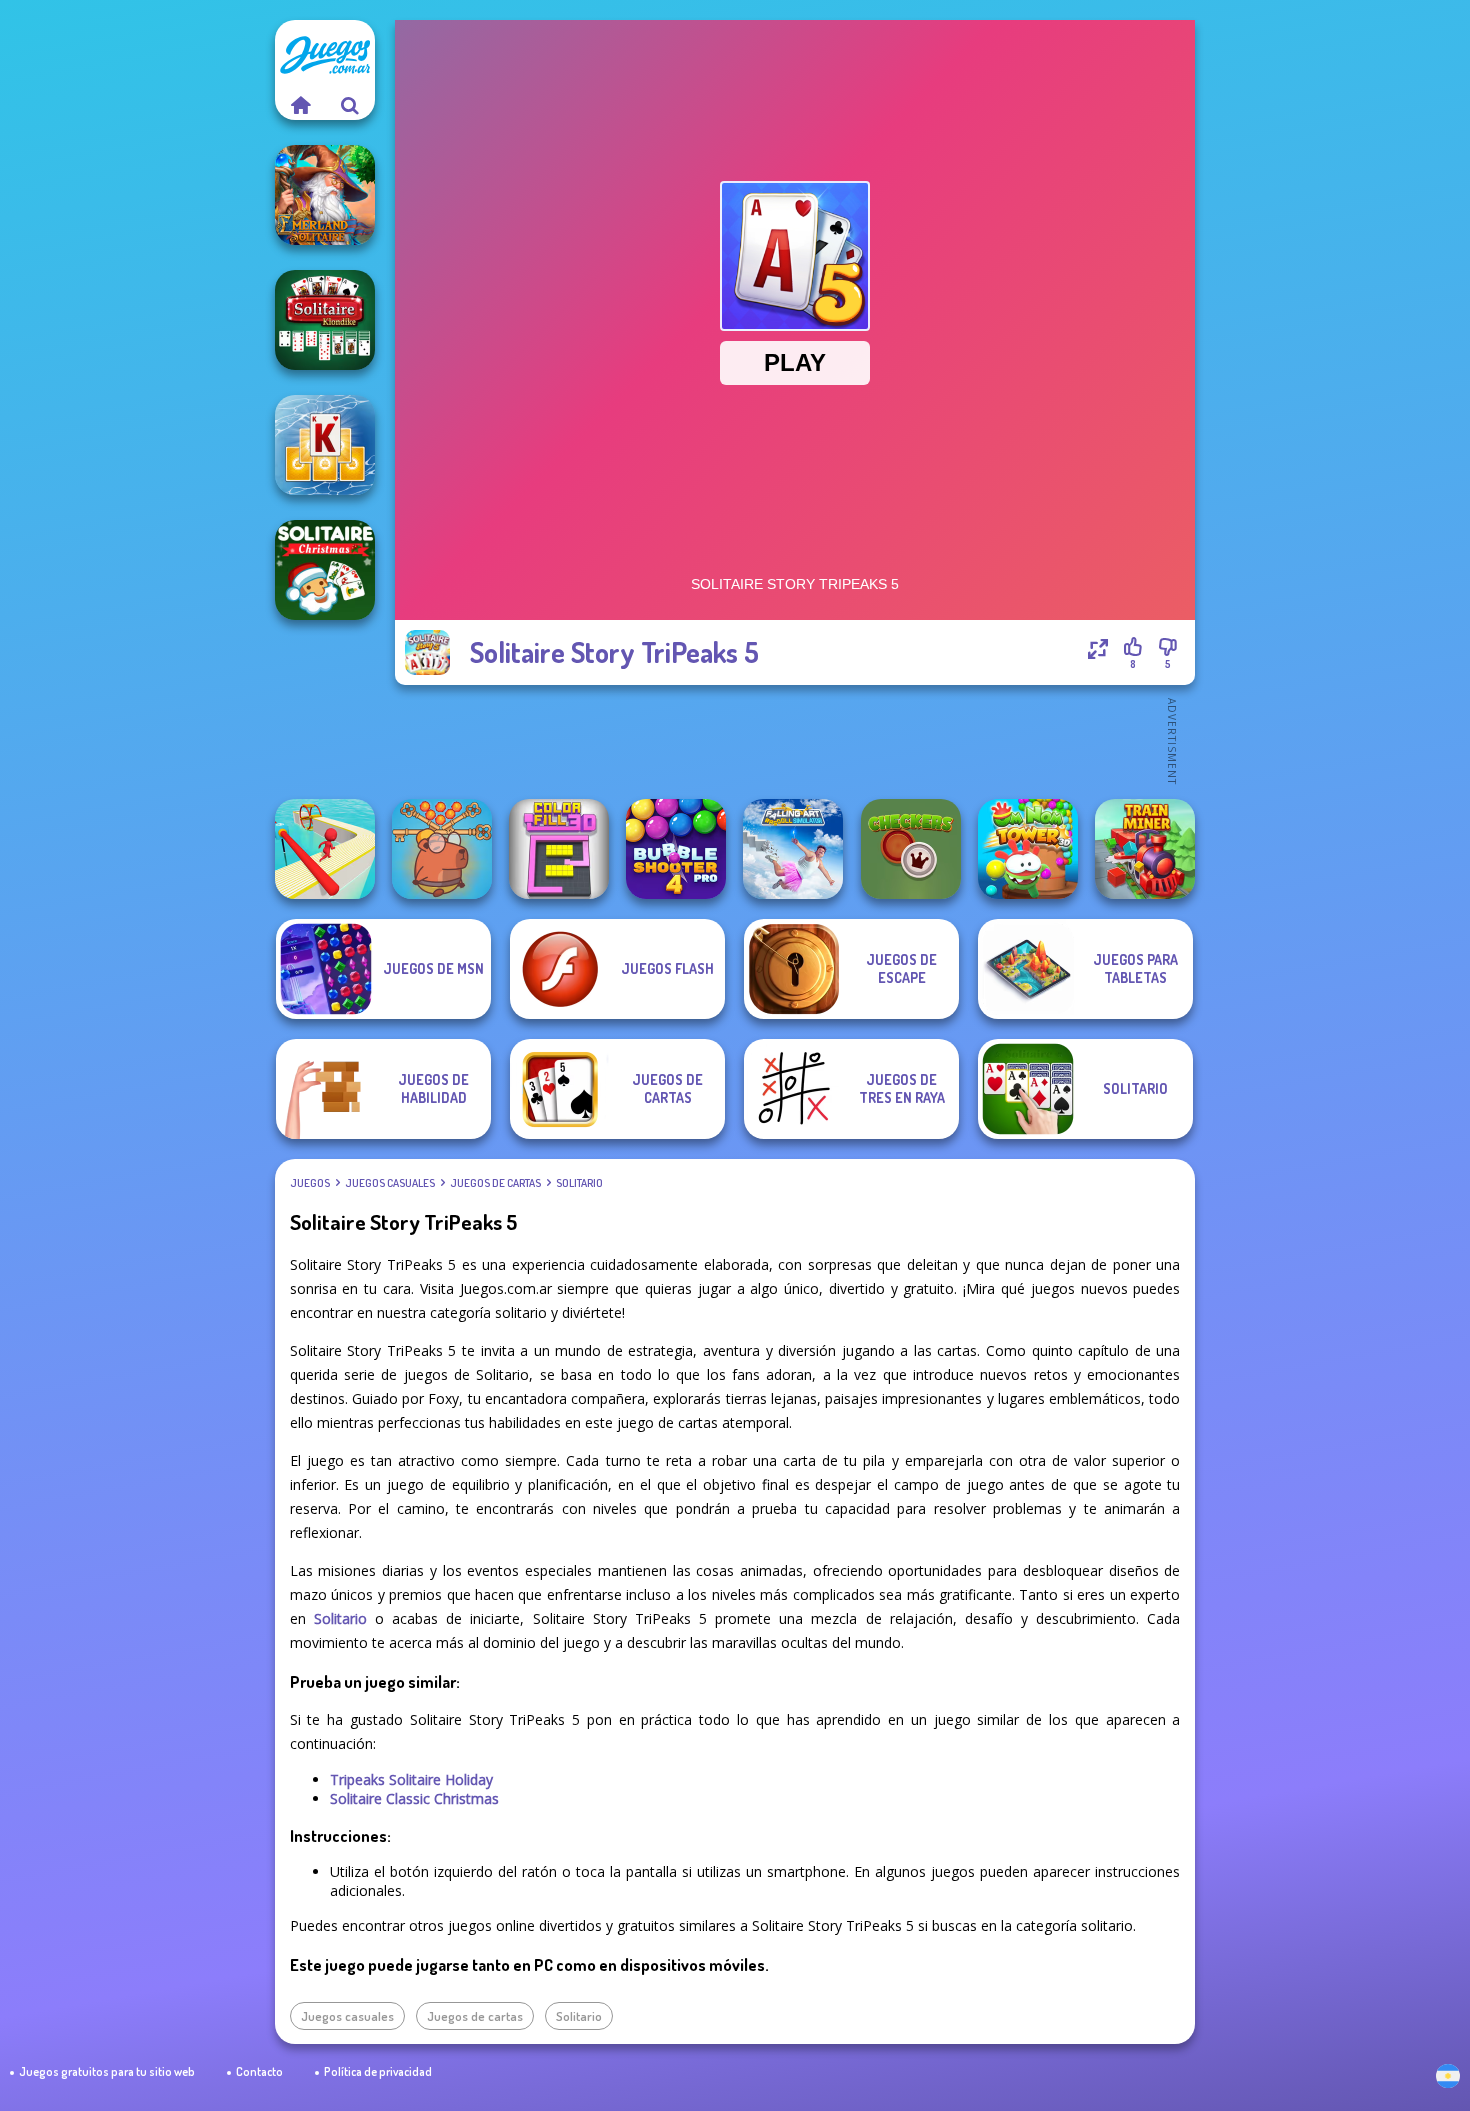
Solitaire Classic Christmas (414, 1798)
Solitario (579, 1183)
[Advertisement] (795, 740)
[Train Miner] (1145, 849)
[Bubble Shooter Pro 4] (676, 849)
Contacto (259, 2071)
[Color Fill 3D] (559, 849)
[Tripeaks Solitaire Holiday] (325, 445)
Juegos (310, 1183)
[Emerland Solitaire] (325, 195)
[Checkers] (911, 849)
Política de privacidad (378, 2071)
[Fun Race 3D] (325, 849)
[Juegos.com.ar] (300, 105)
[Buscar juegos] (350, 105)
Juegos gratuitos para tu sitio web (107, 2071)
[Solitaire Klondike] (325, 320)
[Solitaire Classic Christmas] (325, 570)
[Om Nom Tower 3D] (1028, 849)
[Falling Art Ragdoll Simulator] (793, 849)
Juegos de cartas (495, 1183)
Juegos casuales (390, 1183)
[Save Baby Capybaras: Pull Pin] (442, 849)
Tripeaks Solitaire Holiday (411, 1779)
